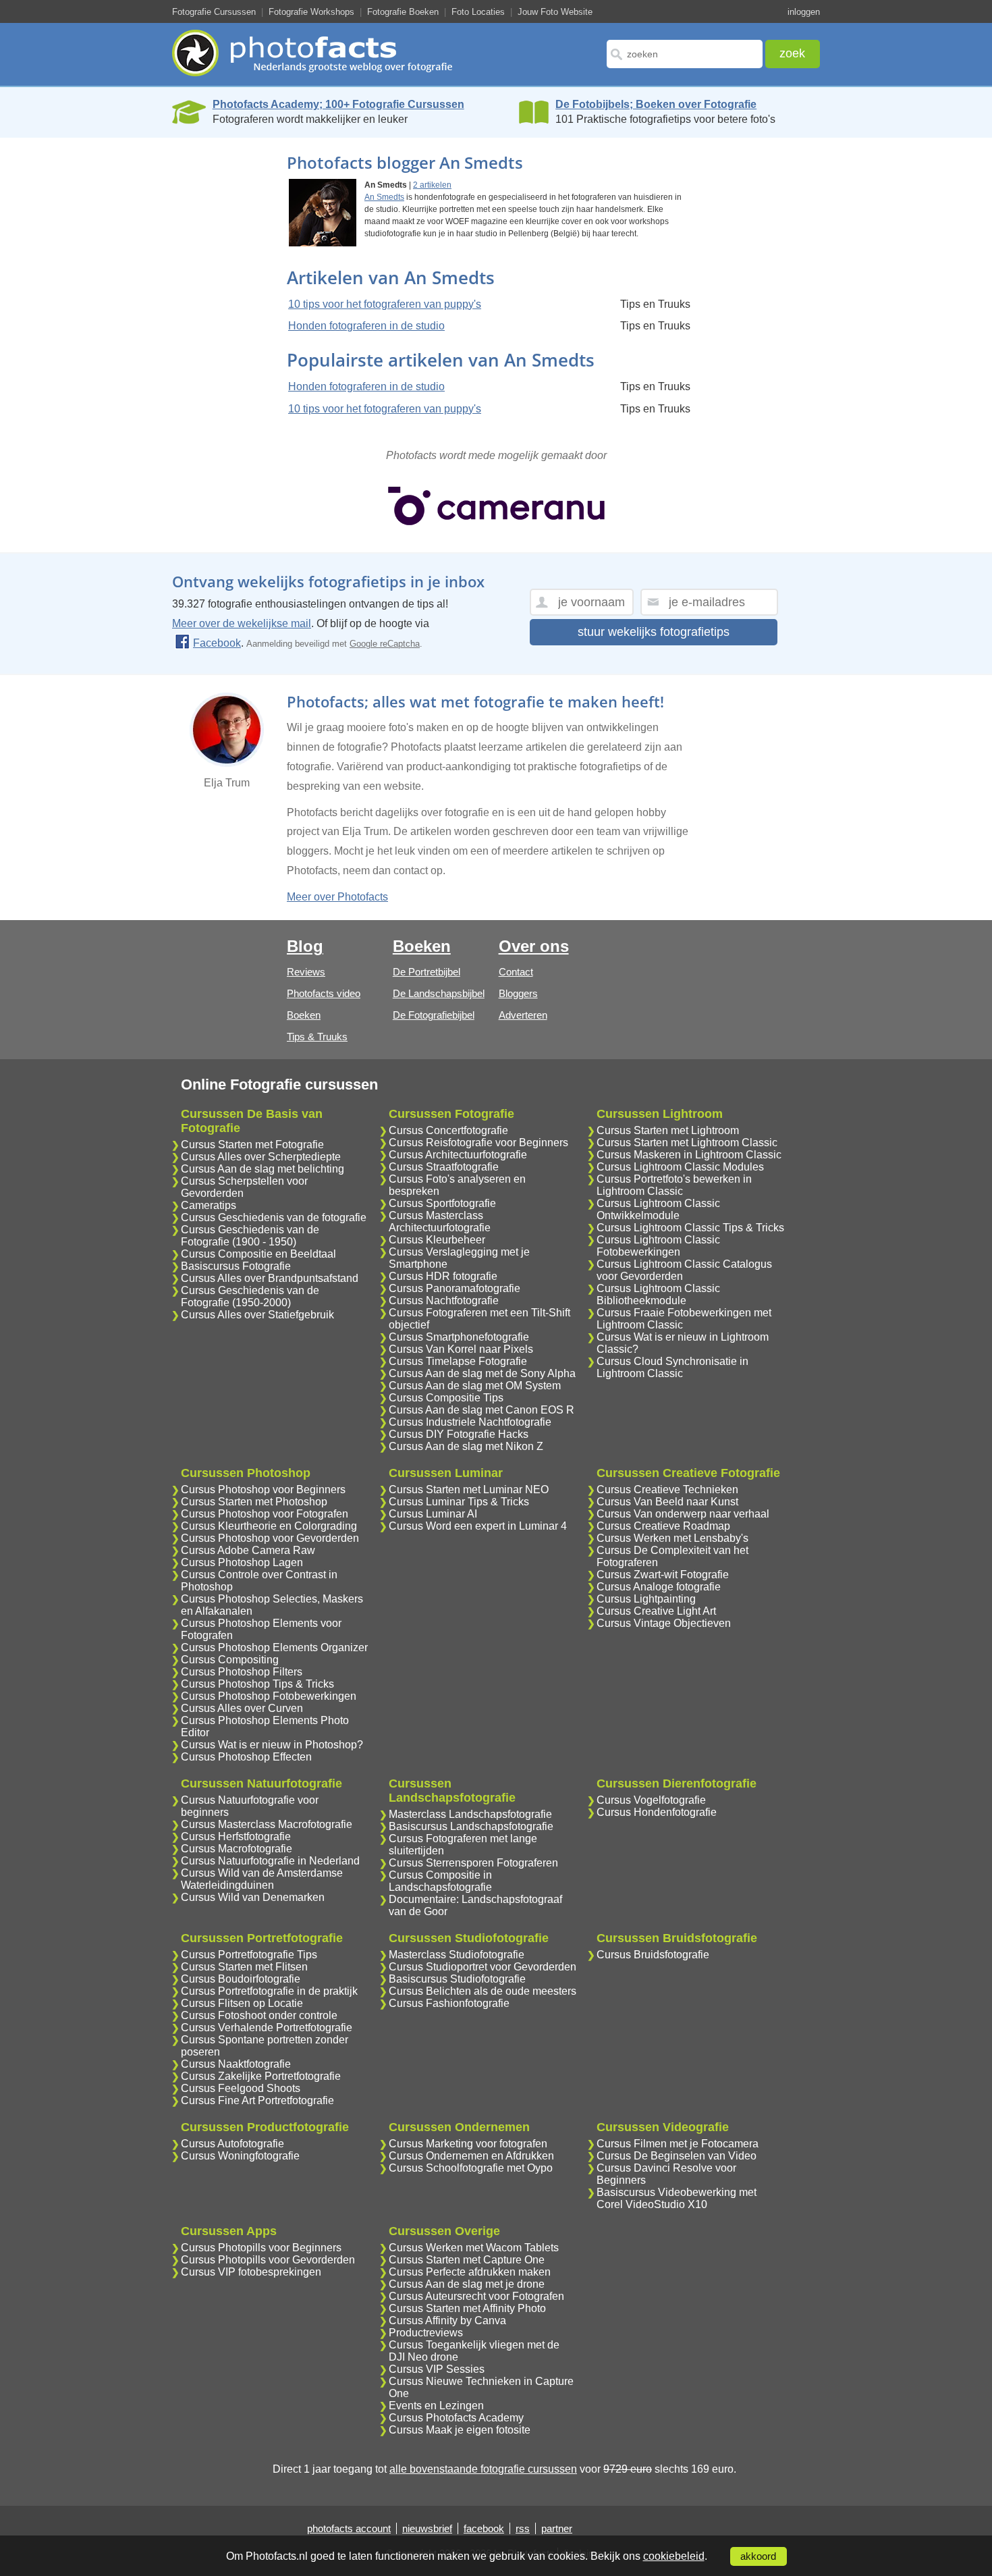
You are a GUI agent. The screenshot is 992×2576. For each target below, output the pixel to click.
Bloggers (518, 993)
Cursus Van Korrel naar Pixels (461, 1349)
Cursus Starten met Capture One (467, 2260)
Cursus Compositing (230, 1660)
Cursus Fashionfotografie (449, 2003)
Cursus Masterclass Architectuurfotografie (440, 1222)
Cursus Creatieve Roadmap (663, 1526)
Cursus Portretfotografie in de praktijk (269, 1991)
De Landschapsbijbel (439, 993)
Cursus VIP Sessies (437, 2369)
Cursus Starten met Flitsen (244, 1967)
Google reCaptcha (385, 644)
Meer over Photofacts (337, 897)
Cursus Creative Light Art (656, 1611)
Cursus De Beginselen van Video (677, 2156)
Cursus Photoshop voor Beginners (263, 1490)
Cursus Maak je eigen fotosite (460, 2430)
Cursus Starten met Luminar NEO (469, 1490)
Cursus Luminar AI (433, 1514)
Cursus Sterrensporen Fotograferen (473, 1863)
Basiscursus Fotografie (236, 1266)
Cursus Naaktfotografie (236, 2064)
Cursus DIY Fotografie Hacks (459, 1434)
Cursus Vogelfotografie (651, 1800)
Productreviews (426, 2333)
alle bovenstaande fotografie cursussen (483, 2469)
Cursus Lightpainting (646, 1599)
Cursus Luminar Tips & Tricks (459, 1502)
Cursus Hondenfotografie (657, 1812)
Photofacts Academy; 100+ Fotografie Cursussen (338, 104)
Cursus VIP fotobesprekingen (251, 2272)
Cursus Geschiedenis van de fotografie (274, 1217)
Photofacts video (324, 993)
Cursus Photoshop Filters (242, 1672)
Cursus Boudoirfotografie (241, 1979)
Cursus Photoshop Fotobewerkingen (269, 1696)
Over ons (534, 946)
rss (523, 2528)
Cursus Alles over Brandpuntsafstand (270, 1278)
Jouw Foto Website (555, 12)
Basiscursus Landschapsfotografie (471, 1826)
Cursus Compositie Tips (446, 1398)
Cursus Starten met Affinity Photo (467, 2308)
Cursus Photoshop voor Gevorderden (270, 1538)
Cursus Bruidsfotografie (653, 1955)
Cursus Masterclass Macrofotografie (267, 1824)
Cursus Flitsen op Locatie (242, 2003)
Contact (516, 972)
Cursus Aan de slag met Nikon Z (466, 1446)
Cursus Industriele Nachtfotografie (470, 1422)
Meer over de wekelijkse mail (242, 623)
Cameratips (209, 1205)
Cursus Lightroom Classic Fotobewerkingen (658, 1246)
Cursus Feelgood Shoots (241, 2088)
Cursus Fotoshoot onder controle (259, 2015)
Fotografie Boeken (403, 12)
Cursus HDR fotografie (443, 1276)
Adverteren (523, 1015)
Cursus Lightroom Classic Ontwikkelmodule (658, 1209)
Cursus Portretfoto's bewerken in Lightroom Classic (674, 1185)
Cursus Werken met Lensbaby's (672, 1538)
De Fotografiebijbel (434, 1015)
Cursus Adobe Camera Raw (248, 1550)
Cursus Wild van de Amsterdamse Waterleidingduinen (262, 1879)
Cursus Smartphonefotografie (459, 1337)
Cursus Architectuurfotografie (458, 1155)
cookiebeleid (674, 2556)
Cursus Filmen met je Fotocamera (678, 2144)
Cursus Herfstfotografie (236, 1836)
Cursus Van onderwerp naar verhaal (683, 1514)
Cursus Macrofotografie (237, 1849)
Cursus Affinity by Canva (447, 2320)
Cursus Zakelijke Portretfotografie (261, 2076)
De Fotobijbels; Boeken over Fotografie (656, 104)
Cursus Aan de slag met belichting (263, 1169)
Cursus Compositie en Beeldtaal (258, 1254)
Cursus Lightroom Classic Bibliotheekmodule (658, 1294)
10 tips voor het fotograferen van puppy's (385, 304)
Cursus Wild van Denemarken (253, 1897)
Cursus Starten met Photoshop (254, 1502)
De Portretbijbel (426, 972)
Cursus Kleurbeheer (437, 1240)
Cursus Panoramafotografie (454, 1288)
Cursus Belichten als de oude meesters (483, 1991)
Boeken (304, 1015)
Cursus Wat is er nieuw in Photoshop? (272, 1745)
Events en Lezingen (436, 2406)
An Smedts (384, 197)
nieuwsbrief (427, 2528)
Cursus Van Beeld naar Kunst (667, 1502)
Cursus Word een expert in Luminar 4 (478, 1526)
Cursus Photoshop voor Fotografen (265, 1514)
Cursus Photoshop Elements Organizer (274, 1647)
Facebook (217, 643)
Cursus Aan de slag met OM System (475, 1386)
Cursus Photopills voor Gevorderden (268, 2260)
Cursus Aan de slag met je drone (467, 2284)
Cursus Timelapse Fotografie (458, 1361)
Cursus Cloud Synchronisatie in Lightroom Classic (672, 1367)
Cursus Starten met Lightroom (668, 1130)
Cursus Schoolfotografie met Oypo (471, 2168)
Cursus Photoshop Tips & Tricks (257, 1684)
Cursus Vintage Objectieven (664, 1623)
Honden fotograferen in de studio (366, 326)
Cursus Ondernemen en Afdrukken (471, 2156)
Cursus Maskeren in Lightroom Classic (689, 1155)
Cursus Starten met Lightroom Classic (687, 1143)
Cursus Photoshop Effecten (246, 1757)
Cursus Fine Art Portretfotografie (257, 2100)
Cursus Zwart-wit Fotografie (663, 1575)
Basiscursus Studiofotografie (457, 1979)
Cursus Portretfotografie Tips (249, 1955)
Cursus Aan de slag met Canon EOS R (481, 1410)
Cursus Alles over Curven (242, 1708)
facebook (484, 2528)
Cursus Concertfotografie (448, 1130)
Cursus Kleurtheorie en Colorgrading (269, 1526)
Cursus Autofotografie (232, 2144)
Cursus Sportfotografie (442, 1203)
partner (557, 2528)
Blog (305, 946)
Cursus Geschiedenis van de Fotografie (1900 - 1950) (250, 1236)
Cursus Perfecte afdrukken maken (470, 2272)
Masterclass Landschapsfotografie (470, 1814)
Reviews (306, 972)
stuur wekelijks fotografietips (654, 632)
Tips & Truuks (317, 1037)
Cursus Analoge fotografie (659, 1587)
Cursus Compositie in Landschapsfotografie (440, 1881)
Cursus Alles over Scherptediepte (261, 1157)
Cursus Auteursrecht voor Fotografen (476, 2296)
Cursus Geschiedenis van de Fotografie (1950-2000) (250, 1296)
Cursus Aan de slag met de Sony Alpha (482, 1373)
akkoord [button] (758, 2556)
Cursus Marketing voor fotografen (468, 2144)
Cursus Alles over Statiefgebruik (257, 1315)
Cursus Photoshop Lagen (242, 1562)
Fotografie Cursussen (214, 12)
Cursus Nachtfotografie (444, 1300)
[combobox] (685, 54)
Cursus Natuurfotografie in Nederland (270, 1861)
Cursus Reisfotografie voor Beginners (478, 1143)
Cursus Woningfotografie (240, 2156)
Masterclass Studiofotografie (457, 1955)
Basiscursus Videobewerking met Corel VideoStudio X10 (677, 2198)
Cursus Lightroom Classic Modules (680, 1167)
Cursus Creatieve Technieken (667, 1490)
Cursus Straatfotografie (444, 1167)
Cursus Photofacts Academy (456, 2418)
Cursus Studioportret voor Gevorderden (483, 1967)
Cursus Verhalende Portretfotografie (267, 2028)
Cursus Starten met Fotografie (252, 1145)
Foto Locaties (478, 12)
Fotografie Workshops (311, 12)
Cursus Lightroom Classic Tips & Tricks (690, 1228)
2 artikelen (432, 185)
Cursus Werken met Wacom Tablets (474, 2248)
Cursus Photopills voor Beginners (261, 2248)
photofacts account (349, 2528)
